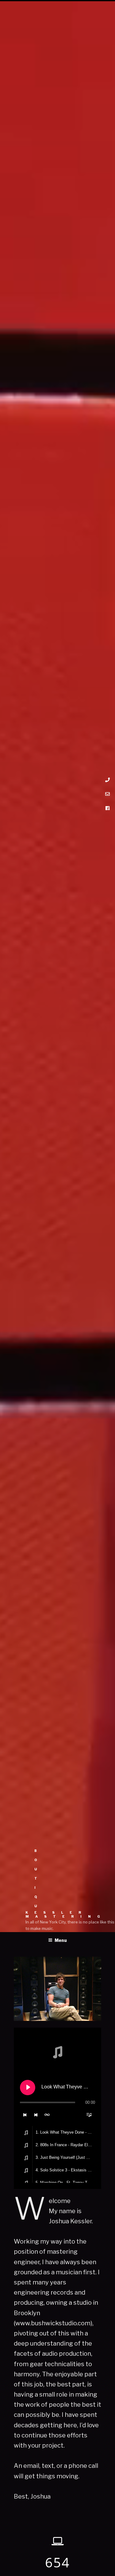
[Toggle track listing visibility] (89, 2115)
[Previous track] (25, 2115)
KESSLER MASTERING (66, 1915)
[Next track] (36, 2115)
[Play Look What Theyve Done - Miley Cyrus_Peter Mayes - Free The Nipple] (28, 2088)
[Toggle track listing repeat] (47, 2115)
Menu (61, 1940)
